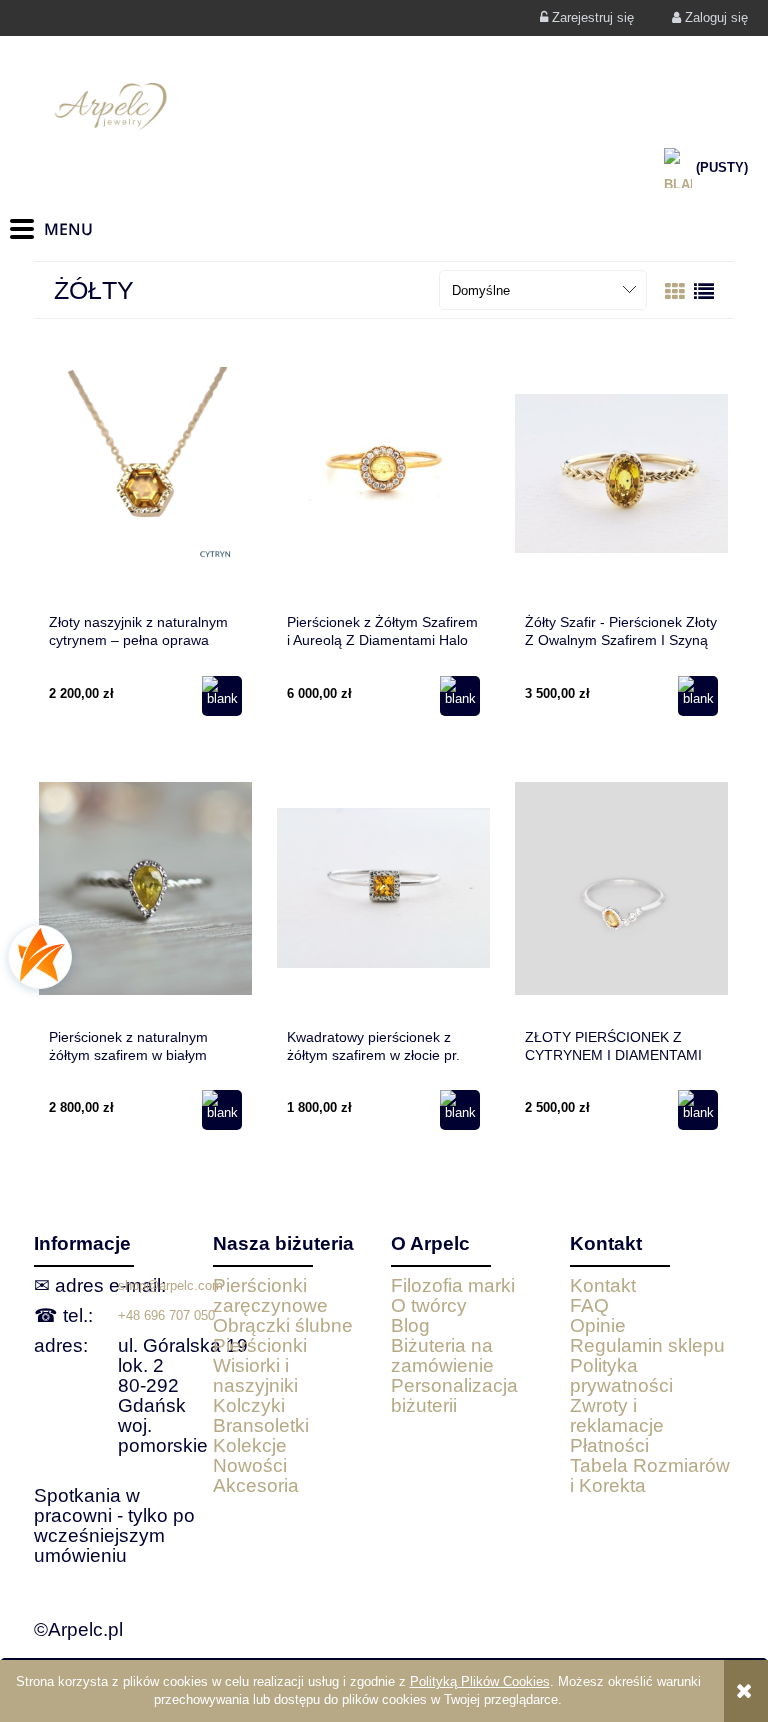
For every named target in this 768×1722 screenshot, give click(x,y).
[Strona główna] (384, 106)
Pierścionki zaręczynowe (270, 1295)
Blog (410, 1325)
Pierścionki (260, 1345)
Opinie (598, 1325)
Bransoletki (261, 1425)
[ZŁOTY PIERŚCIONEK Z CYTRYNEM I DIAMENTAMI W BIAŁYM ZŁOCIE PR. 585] (621, 888)
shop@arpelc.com (170, 1285)
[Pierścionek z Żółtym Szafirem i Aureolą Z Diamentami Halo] (383, 473)
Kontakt (603, 1285)
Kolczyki (249, 1405)
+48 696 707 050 (166, 1315)
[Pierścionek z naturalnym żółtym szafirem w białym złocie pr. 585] (145, 888)
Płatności (609, 1445)
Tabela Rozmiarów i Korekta (650, 1475)
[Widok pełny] (704, 292)
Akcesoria (256, 1485)
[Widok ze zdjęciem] (675, 292)
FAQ (589, 1305)
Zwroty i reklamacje (617, 1415)
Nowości (250, 1465)
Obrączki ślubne (283, 1325)
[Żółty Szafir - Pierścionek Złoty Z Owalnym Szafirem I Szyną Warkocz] (621, 473)
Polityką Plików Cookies (480, 1681)
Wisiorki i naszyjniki (255, 1375)
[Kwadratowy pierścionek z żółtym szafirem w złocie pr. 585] (383, 888)
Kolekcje (250, 1445)
